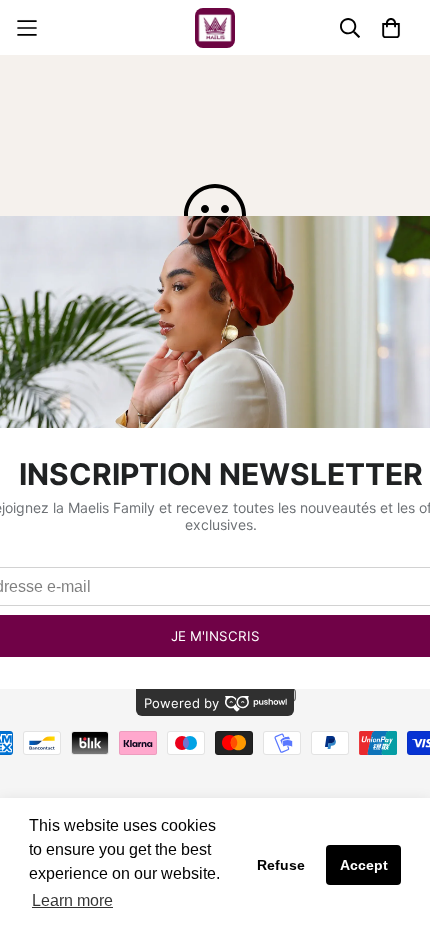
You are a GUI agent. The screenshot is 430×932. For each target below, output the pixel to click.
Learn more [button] (72, 900)
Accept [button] (364, 865)
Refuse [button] (281, 865)
